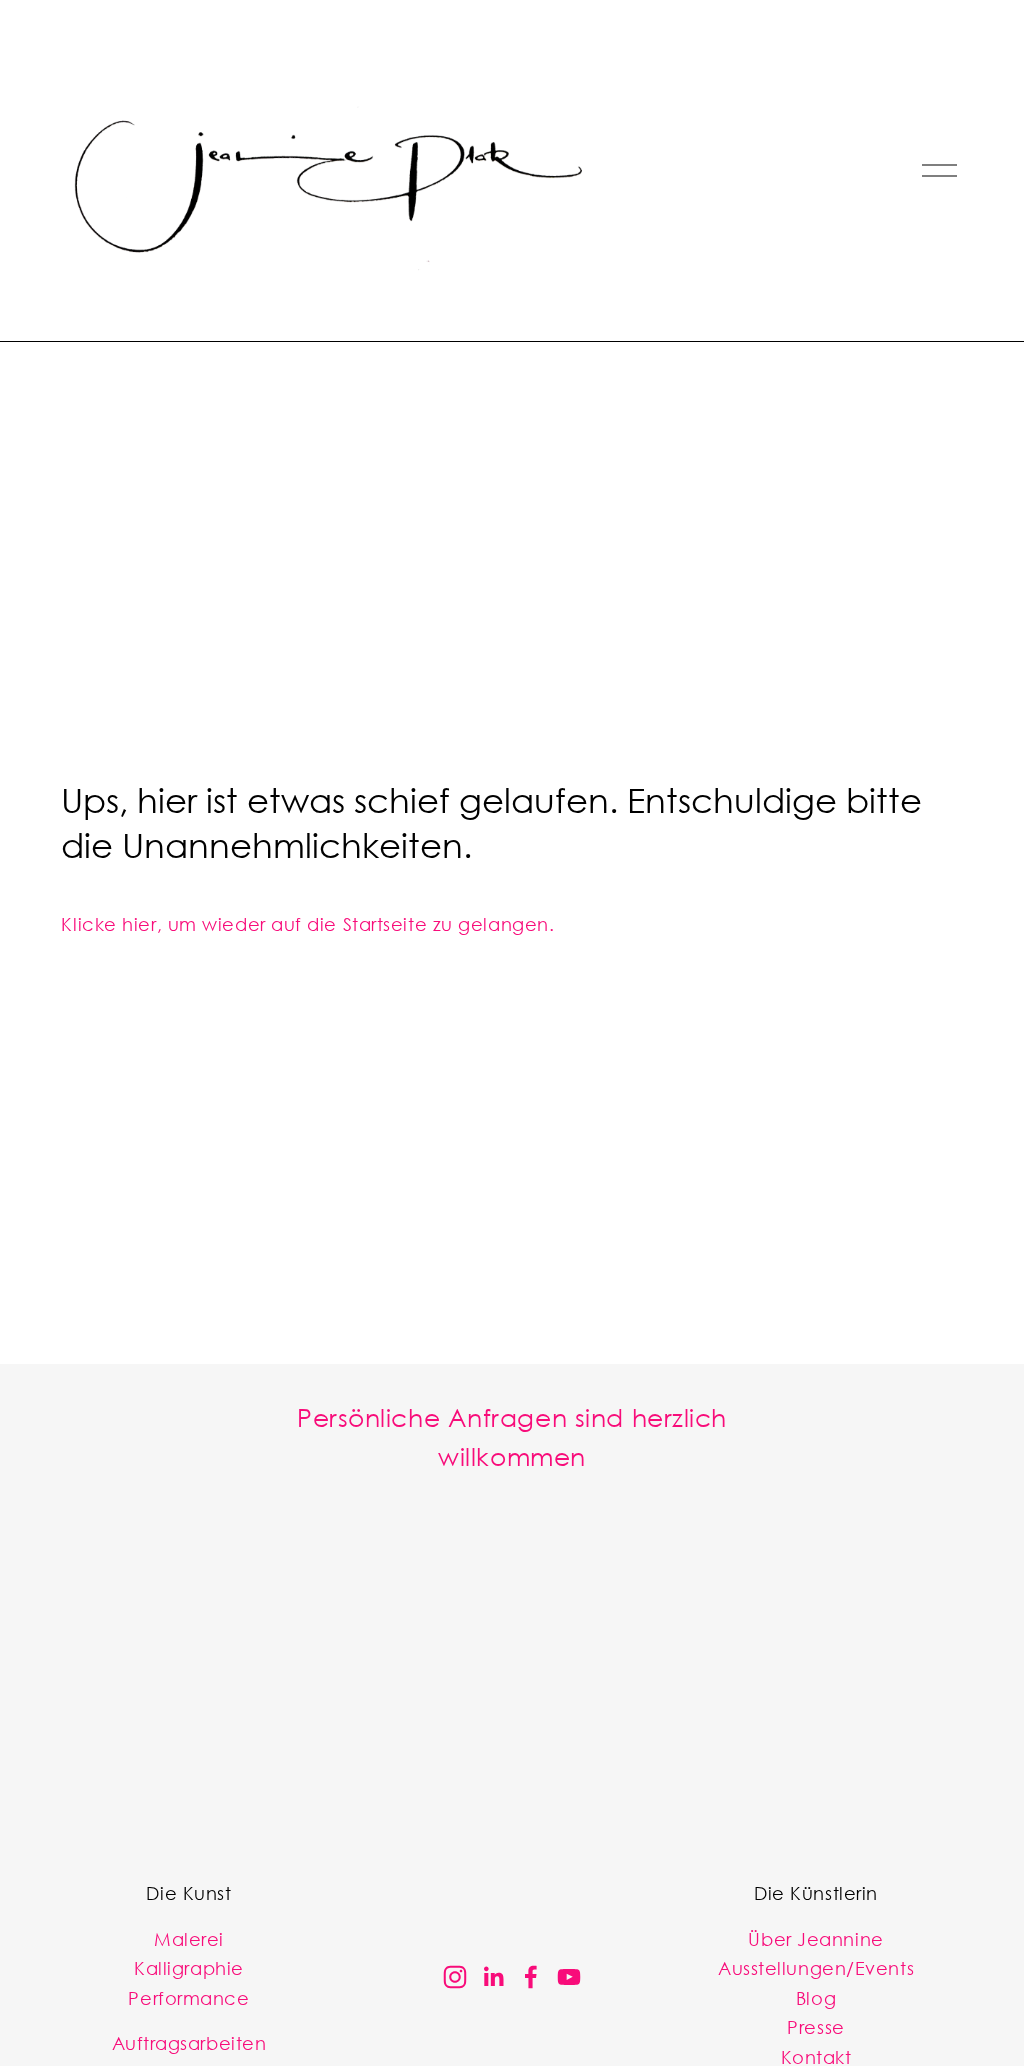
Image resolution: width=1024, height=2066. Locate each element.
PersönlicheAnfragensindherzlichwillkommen (512, 1436)
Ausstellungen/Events (816, 1967)
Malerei (189, 1938)
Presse (815, 2026)
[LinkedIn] (493, 1977)
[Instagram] (455, 1977)
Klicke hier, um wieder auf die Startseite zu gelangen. (307, 923)
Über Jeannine (815, 1938)
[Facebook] (531, 1977)
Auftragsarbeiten (189, 2042)
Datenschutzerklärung (660, 1805)
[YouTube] (569, 1977)
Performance (188, 1997)
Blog (816, 1997)
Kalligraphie (189, 1967)
